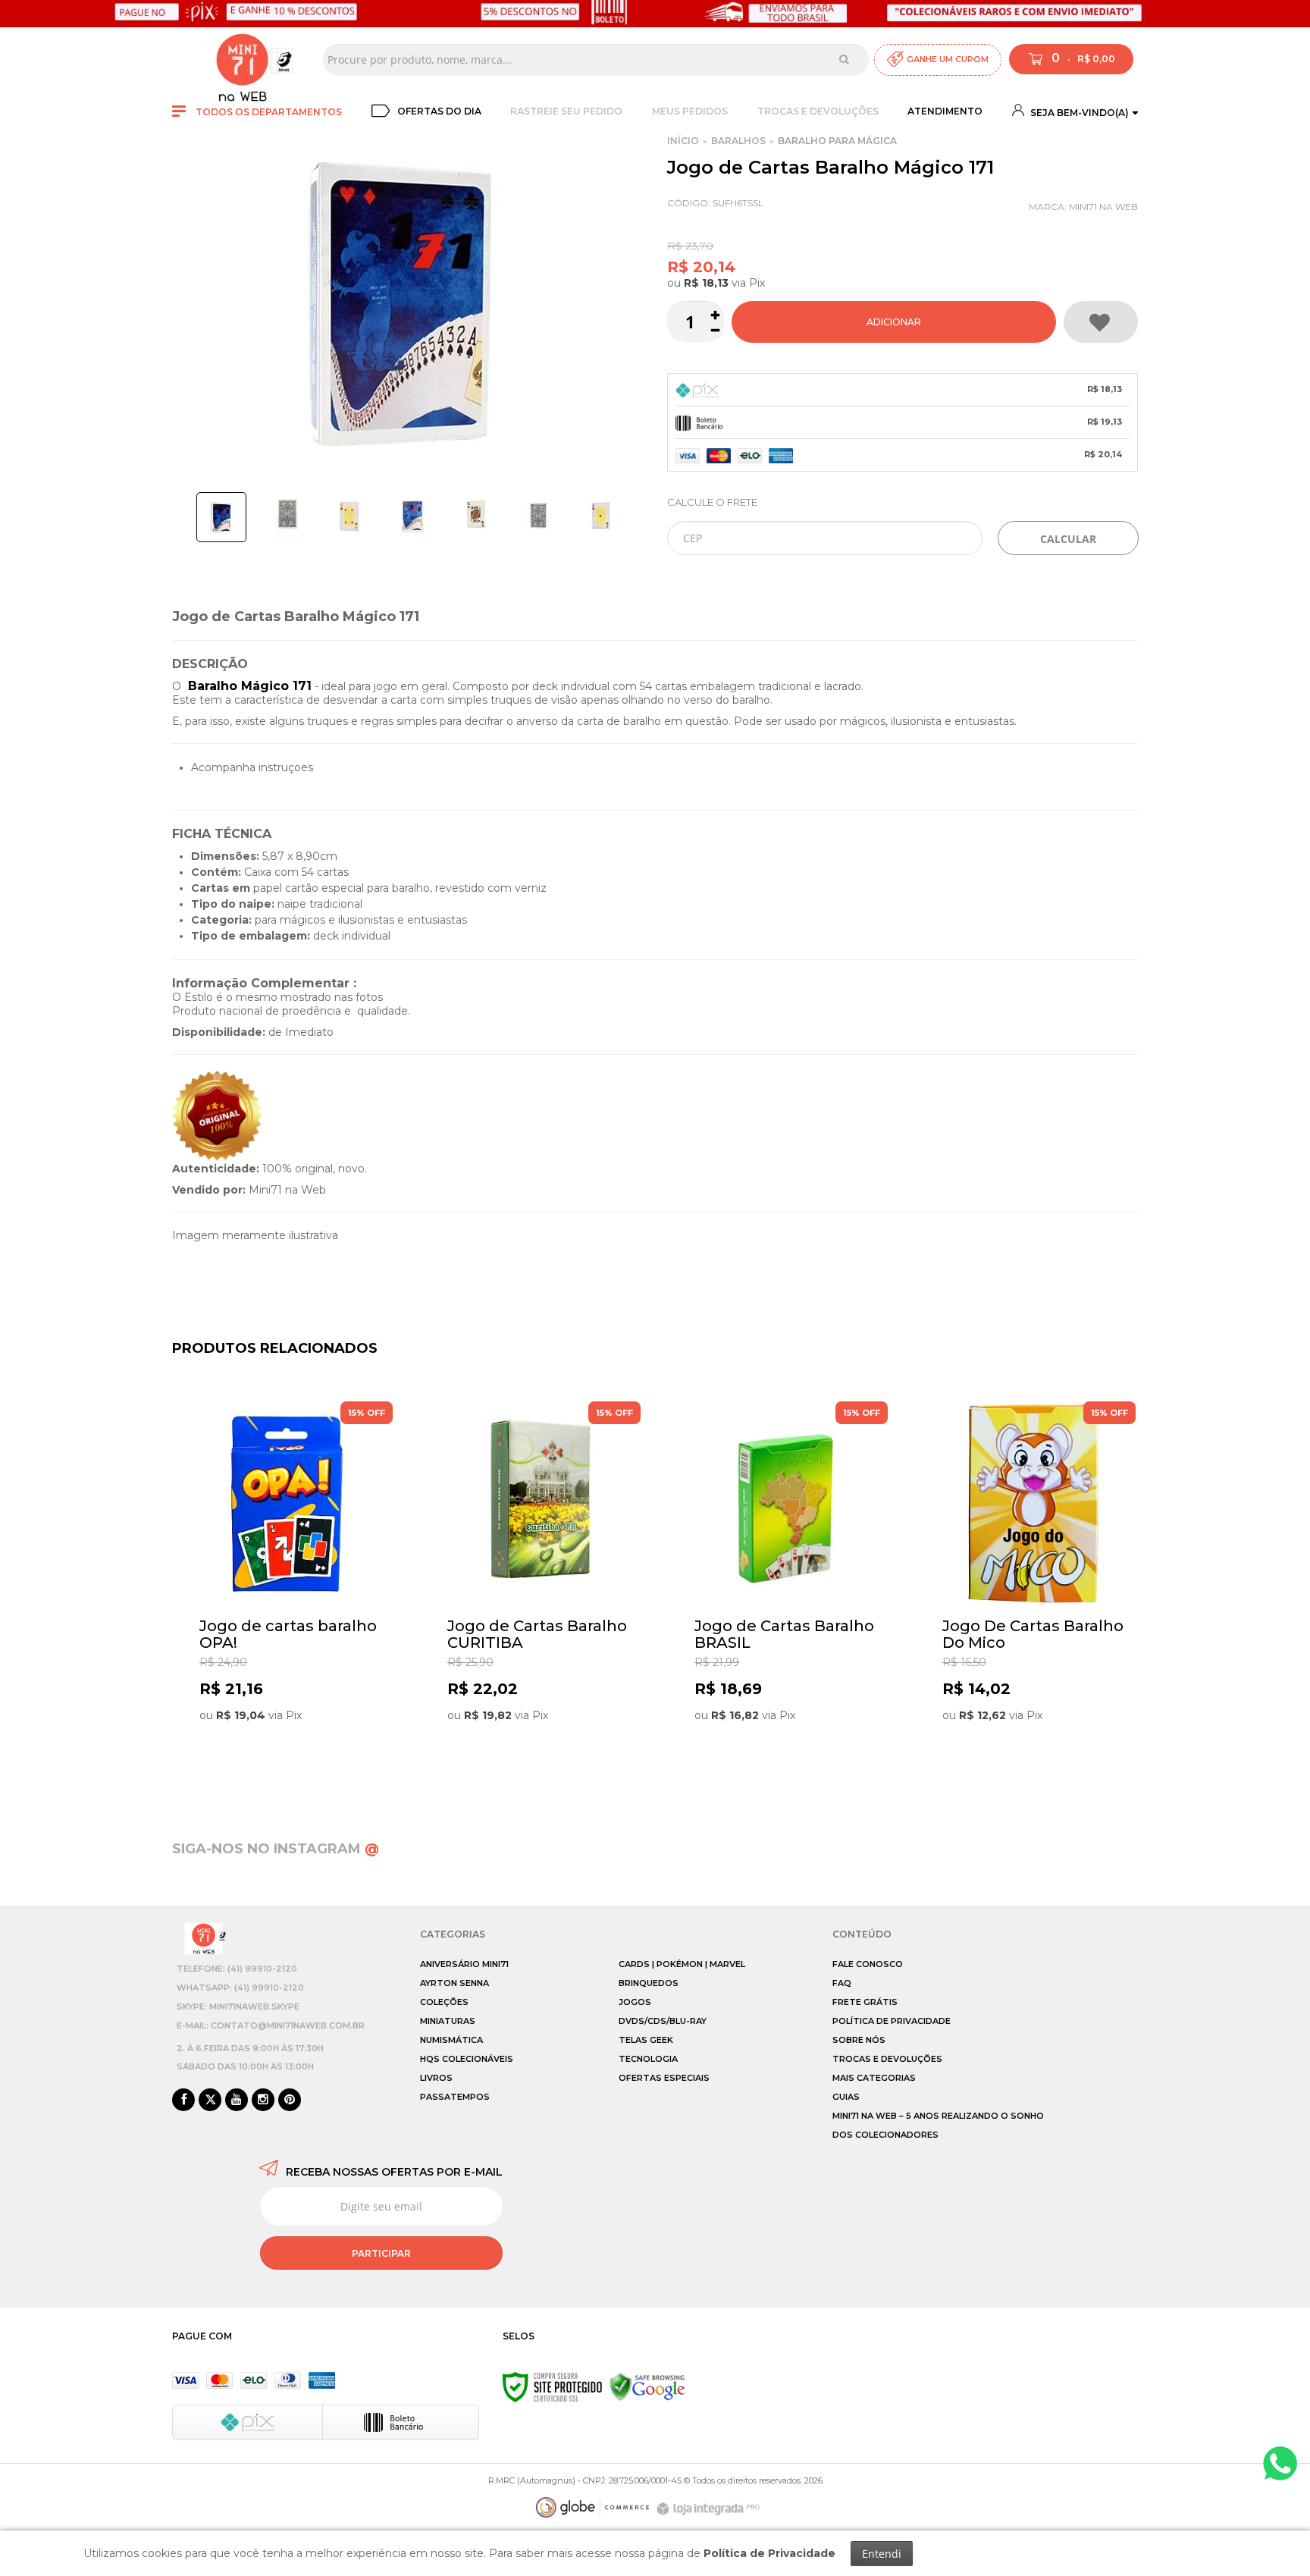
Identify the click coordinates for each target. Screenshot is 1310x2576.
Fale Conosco (868, 1964)
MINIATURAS (448, 2021)
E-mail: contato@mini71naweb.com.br (271, 2025)
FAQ (842, 1983)
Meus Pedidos (690, 111)
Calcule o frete (712, 502)
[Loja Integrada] (710, 2509)
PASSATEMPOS (455, 2097)
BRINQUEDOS (649, 1983)
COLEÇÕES (444, 2002)
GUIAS (846, 2097)
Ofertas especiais (664, 2078)
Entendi (882, 2554)
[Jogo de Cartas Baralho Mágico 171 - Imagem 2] (287, 515)
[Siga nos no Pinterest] (290, 2101)
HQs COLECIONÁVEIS (467, 2059)
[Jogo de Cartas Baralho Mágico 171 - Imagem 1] (221, 517)
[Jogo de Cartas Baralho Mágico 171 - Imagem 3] (349, 515)
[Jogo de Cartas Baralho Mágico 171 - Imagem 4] (412, 515)
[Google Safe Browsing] (647, 2386)
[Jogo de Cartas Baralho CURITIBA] (539, 1589)
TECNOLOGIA (648, 2059)
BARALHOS (738, 141)
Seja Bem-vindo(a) (1078, 113)
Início (683, 141)
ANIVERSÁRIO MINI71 (464, 1964)
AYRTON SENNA (454, 1983)
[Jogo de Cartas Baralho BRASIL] (787, 1589)
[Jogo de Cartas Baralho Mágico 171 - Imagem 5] (475, 515)
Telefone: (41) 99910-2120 (237, 1969)
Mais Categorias (874, 2078)
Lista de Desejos (1101, 322)
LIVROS (436, 2078)
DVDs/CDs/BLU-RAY (663, 2021)
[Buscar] (844, 59)
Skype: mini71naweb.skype (238, 2007)
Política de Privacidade (892, 2021)
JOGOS (635, 2002)
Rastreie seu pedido (566, 111)
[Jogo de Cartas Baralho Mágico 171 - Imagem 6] (538, 515)
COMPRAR (894, 322)
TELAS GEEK (646, 2040)
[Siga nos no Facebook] (183, 2101)
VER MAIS (295, 1760)
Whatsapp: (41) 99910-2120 (240, 1988)
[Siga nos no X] (210, 2101)
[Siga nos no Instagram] (263, 2101)
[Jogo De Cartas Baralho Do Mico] (1034, 1589)
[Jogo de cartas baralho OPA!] (291, 1589)
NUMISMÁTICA (451, 2040)
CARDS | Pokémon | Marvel (682, 1964)
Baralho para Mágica (837, 141)
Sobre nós (859, 2040)
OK (1068, 538)
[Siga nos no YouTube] (237, 2101)
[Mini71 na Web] (242, 60)
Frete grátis (865, 2002)
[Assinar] (381, 2253)
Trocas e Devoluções (818, 111)
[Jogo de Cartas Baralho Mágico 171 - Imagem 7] (601, 515)
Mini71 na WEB (1103, 207)
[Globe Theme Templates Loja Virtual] (593, 2507)
